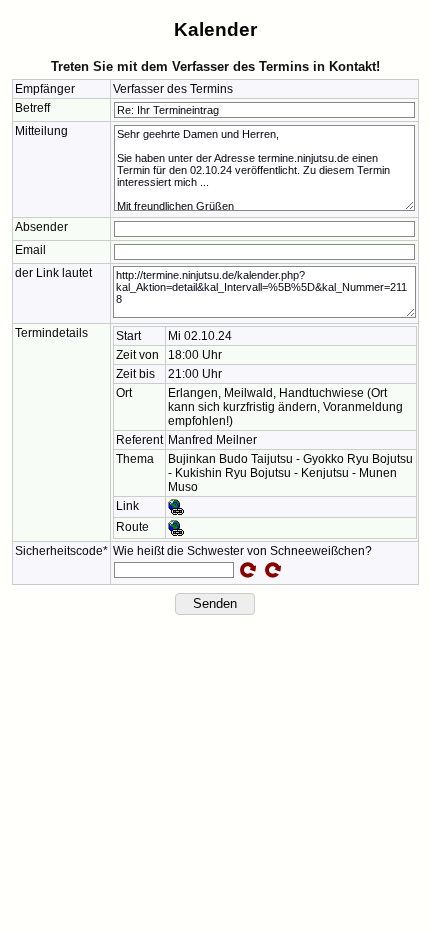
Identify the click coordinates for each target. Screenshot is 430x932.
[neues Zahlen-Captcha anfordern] (248, 570)
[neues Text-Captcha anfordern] (273, 570)
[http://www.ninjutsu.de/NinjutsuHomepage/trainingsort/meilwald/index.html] (176, 506)
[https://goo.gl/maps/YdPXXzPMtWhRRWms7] (176, 527)
